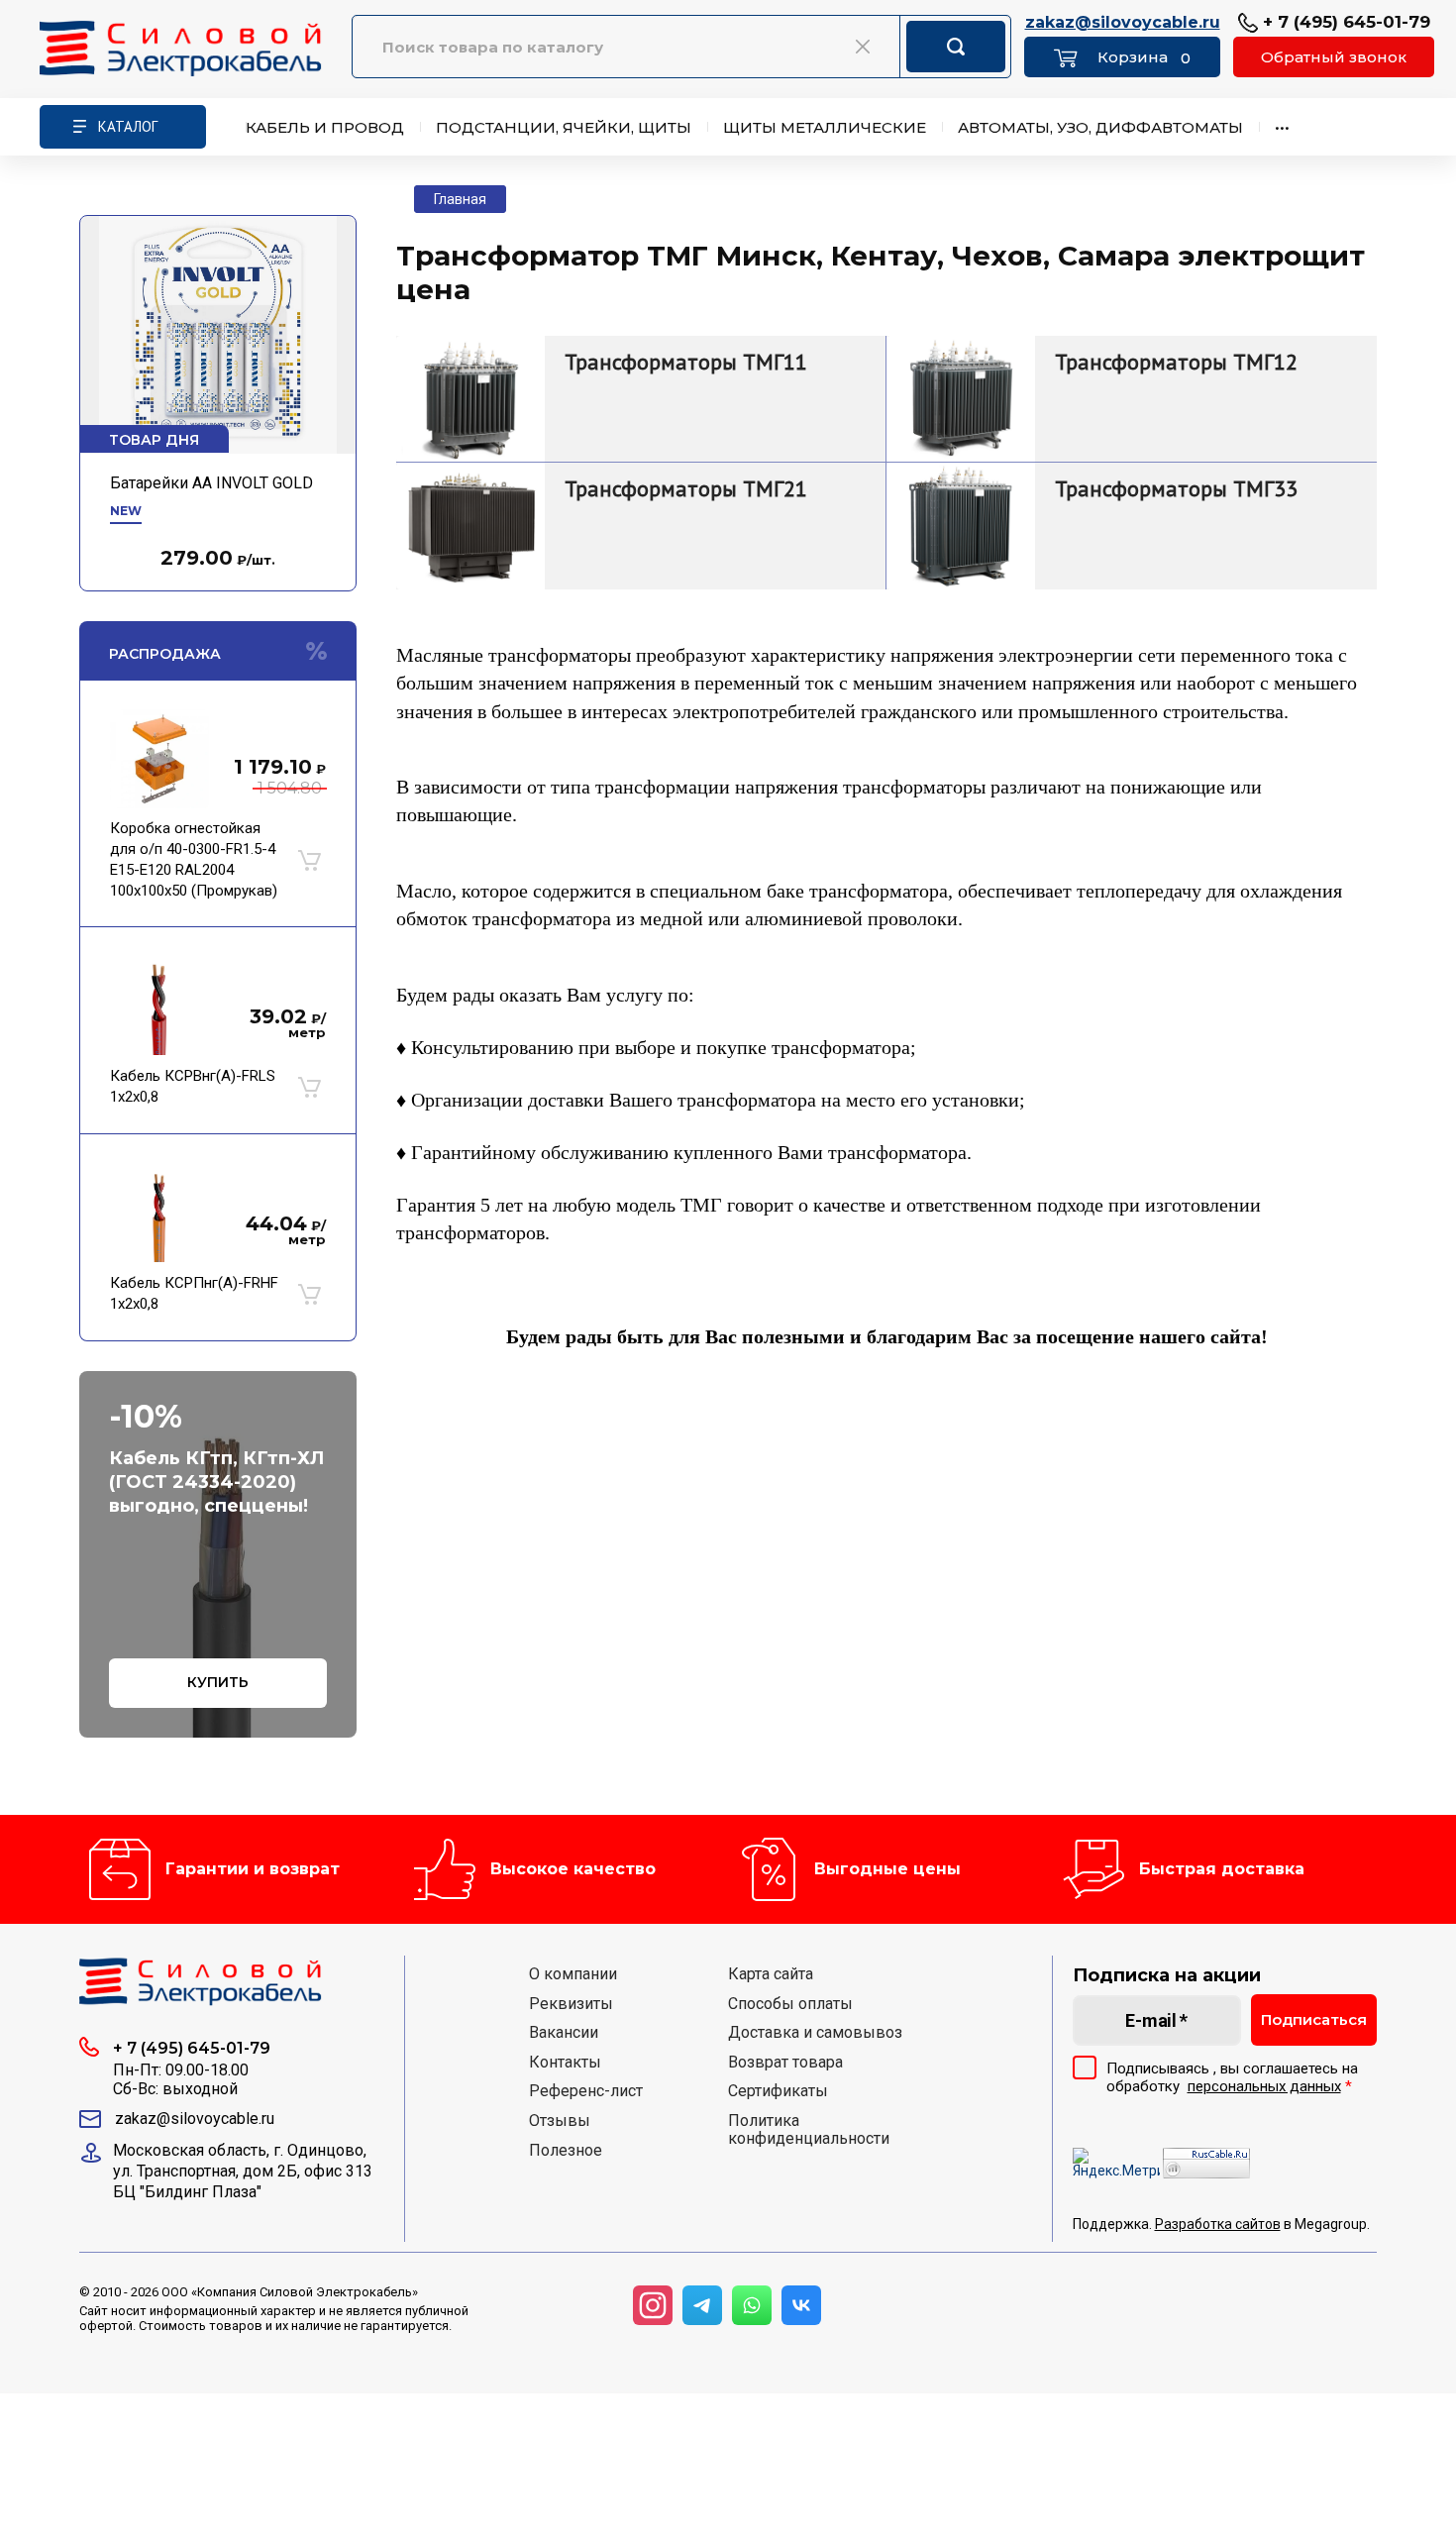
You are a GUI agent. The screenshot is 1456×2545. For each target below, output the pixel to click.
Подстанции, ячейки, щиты (564, 127)
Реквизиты (571, 2004)
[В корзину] (309, 860)
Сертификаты (778, 2091)
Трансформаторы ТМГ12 (1176, 362)
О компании (573, 1974)
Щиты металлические (825, 127)
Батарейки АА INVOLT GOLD (211, 483)
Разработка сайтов (1218, 2224)
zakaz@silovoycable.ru (1123, 23)
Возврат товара (785, 2063)
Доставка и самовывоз (815, 2033)
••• (1282, 127)
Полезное (566, 2151)
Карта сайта (771, 1974)
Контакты (565, 2063)
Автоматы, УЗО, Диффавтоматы (1100, 127)
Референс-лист (586, 2091)
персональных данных (1264, 2086)
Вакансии (564, 2033)
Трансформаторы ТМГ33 (1176, 488)
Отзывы (560, 2121)
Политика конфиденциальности (809, 2129)
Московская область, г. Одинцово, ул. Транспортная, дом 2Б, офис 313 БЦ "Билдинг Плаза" (243, 2171)
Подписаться (1314, 2019)
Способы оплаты (790, 2004)
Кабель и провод (325, 127)
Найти (956, 47)
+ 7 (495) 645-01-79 (1344, 22)
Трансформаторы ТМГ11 (686, 362)
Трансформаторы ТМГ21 (686, 488)
